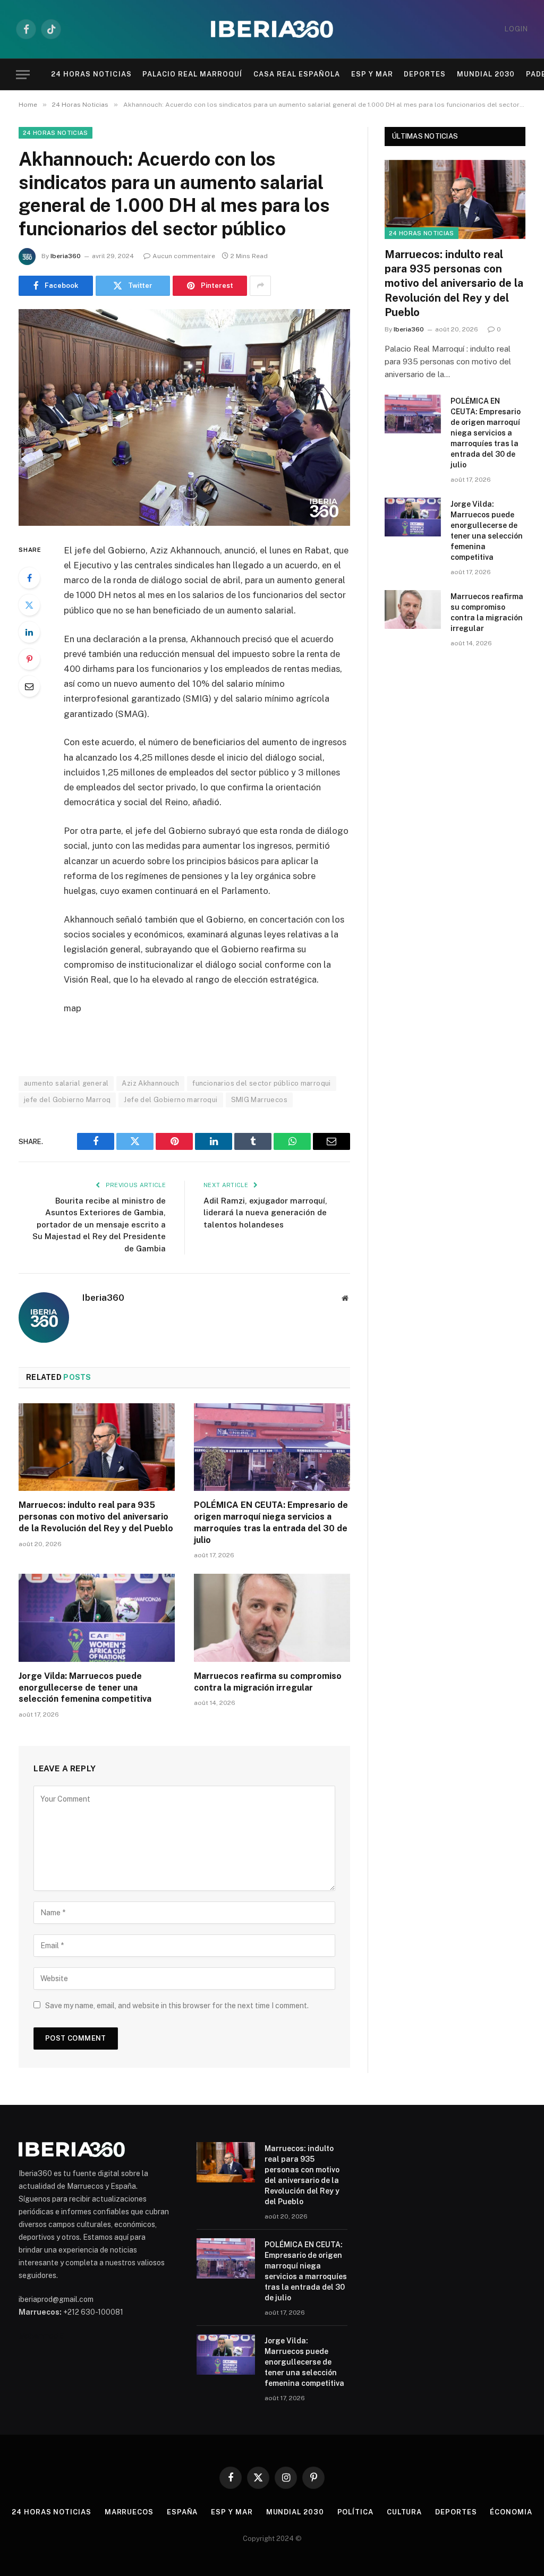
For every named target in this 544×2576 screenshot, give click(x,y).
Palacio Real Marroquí (193, 74)
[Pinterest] (29, 659)
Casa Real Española (297, 74)
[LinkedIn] (29, 632)
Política (355, 2512)
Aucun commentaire (184, 256)
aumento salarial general (66, 1083)
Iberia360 (66, 256)
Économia (511, 2512)
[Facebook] (29, 578)
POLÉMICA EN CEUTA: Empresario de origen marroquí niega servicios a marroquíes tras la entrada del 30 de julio (271, 1522)
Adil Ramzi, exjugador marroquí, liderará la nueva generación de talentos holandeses (265, 1213)
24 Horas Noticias (91, 74)
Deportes (425, 74)
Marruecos (129, 2512)
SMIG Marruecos (259, 1100)
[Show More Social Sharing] (260, 286)
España (182, 2512)
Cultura (404, 2512)
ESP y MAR (372, 74)
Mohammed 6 (41, 2336)
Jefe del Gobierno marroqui (171, 1100)
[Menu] (23, 75)
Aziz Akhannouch (150, 1083)
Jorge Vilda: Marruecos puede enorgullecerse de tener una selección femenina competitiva (85, 1688)
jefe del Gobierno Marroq (67, 1100)
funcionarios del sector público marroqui (262, 1083)
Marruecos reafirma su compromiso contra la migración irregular (268, 1682)
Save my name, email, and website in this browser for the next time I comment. (177, 2006)
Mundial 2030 (486, 74)
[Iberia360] (272, 29)
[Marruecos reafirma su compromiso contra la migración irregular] (272, 1618)
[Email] (29, 686)
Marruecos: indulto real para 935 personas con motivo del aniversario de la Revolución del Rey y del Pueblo (96, 1517)
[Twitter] (29, 605)
